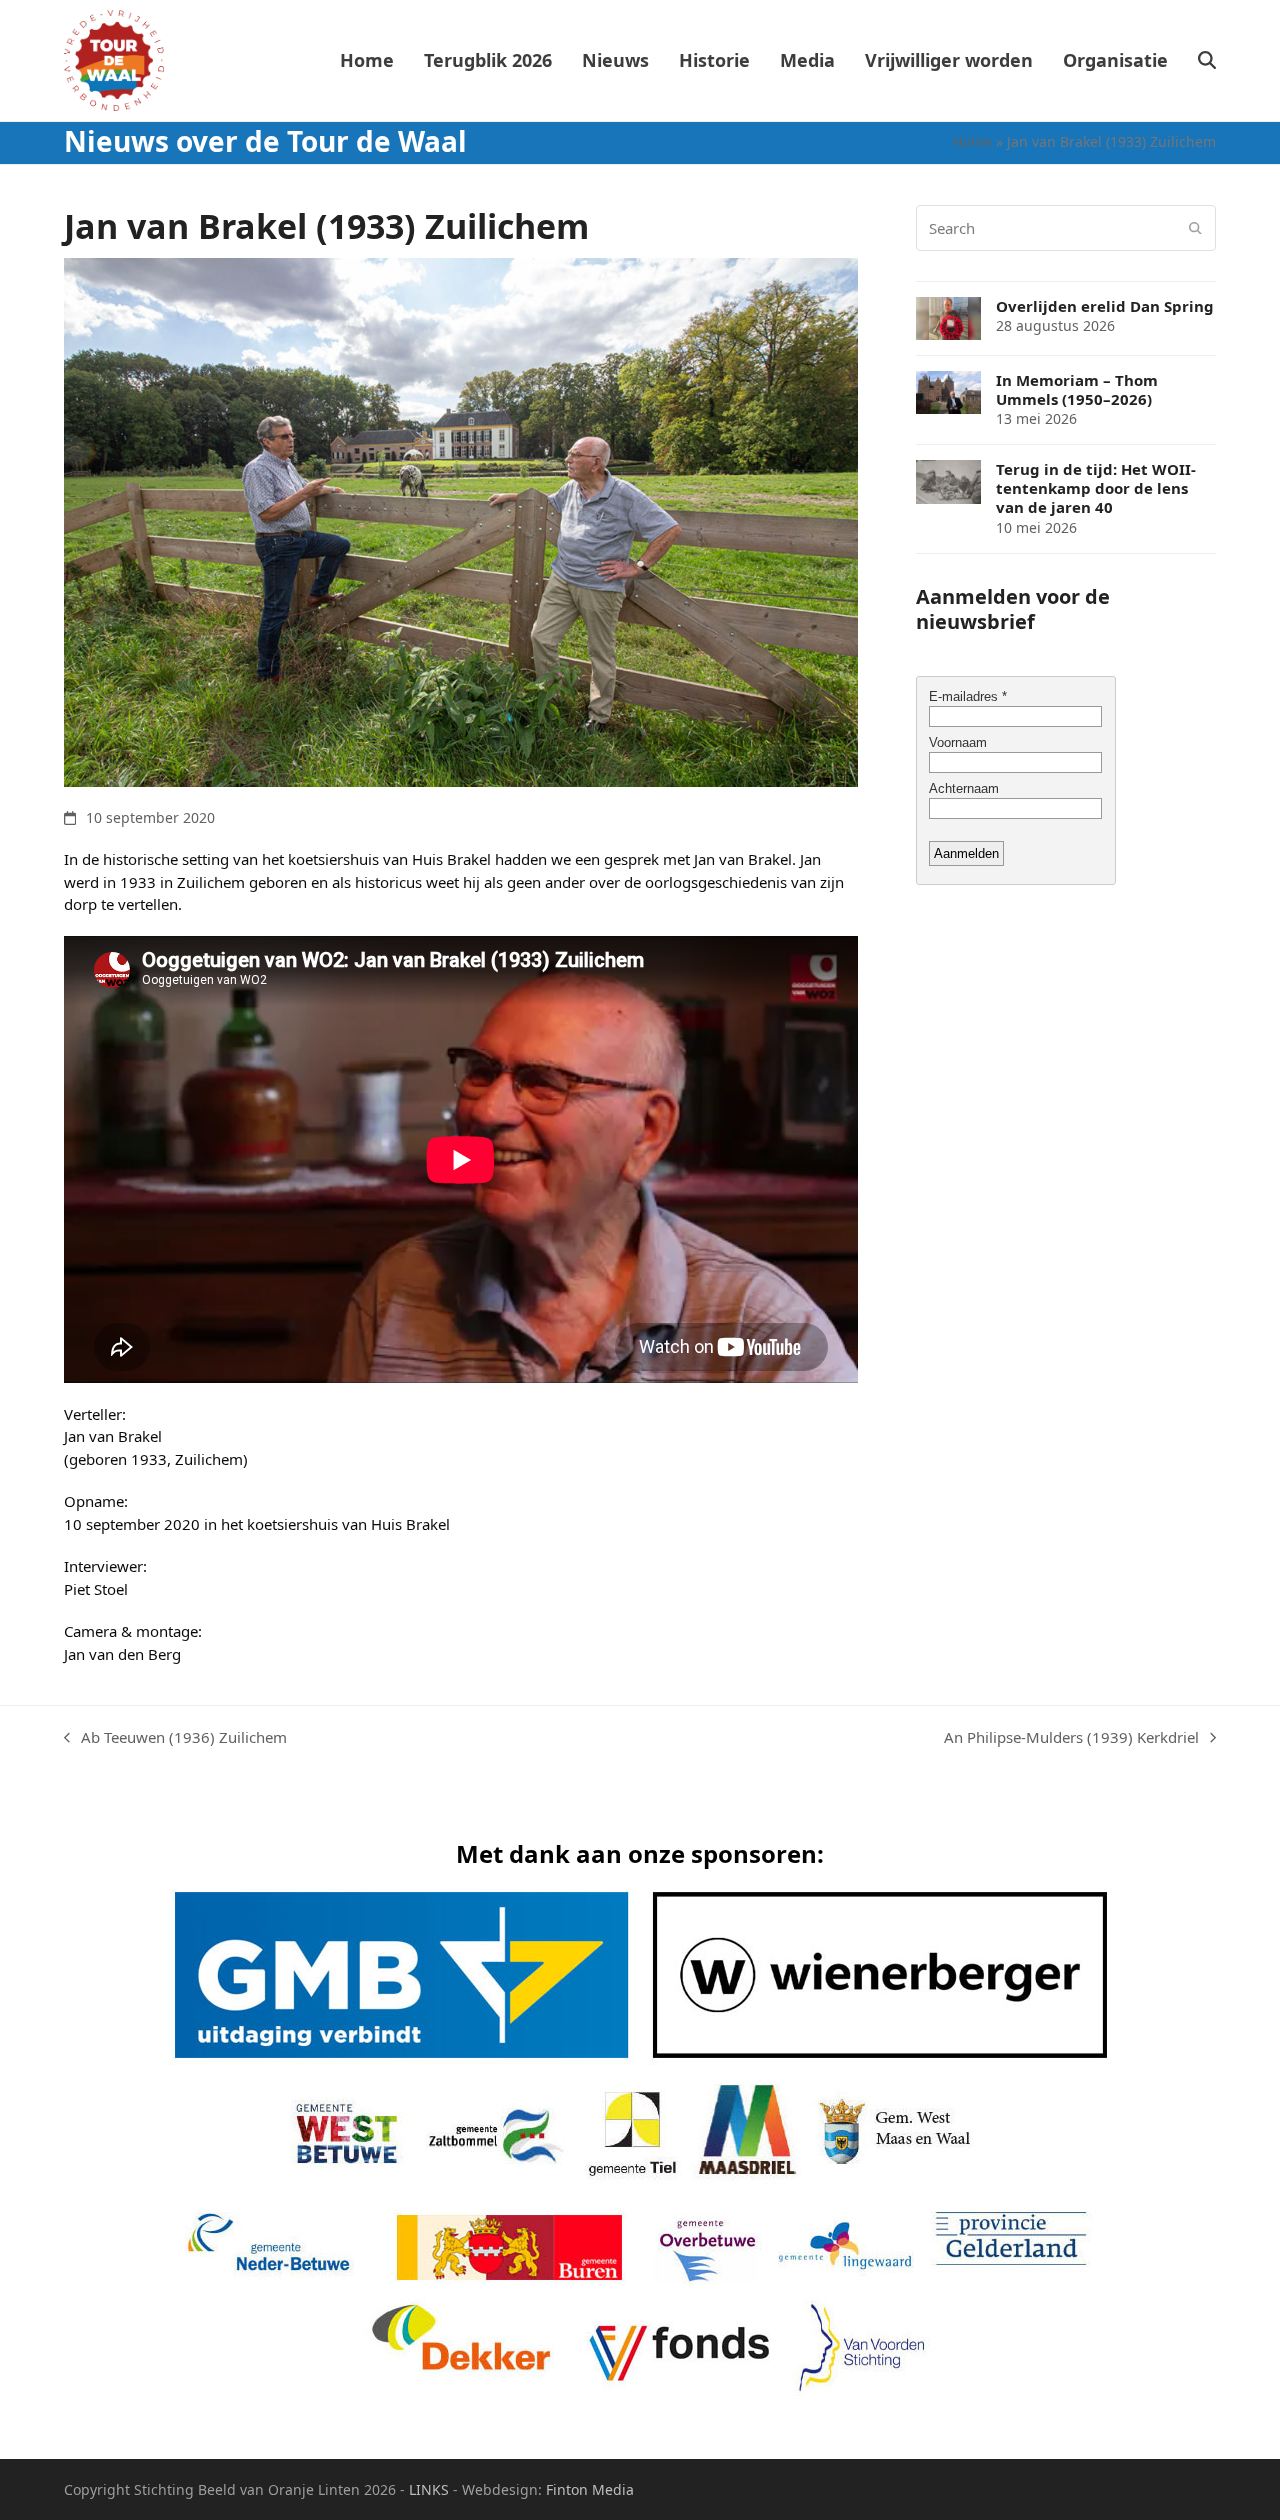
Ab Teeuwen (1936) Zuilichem (175, 1738)
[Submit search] (1195, 228)
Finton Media (590, 2489)
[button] (1207, 61)
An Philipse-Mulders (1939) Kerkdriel (1071, 1738)
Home (972, 141)
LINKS (429, 2489)
